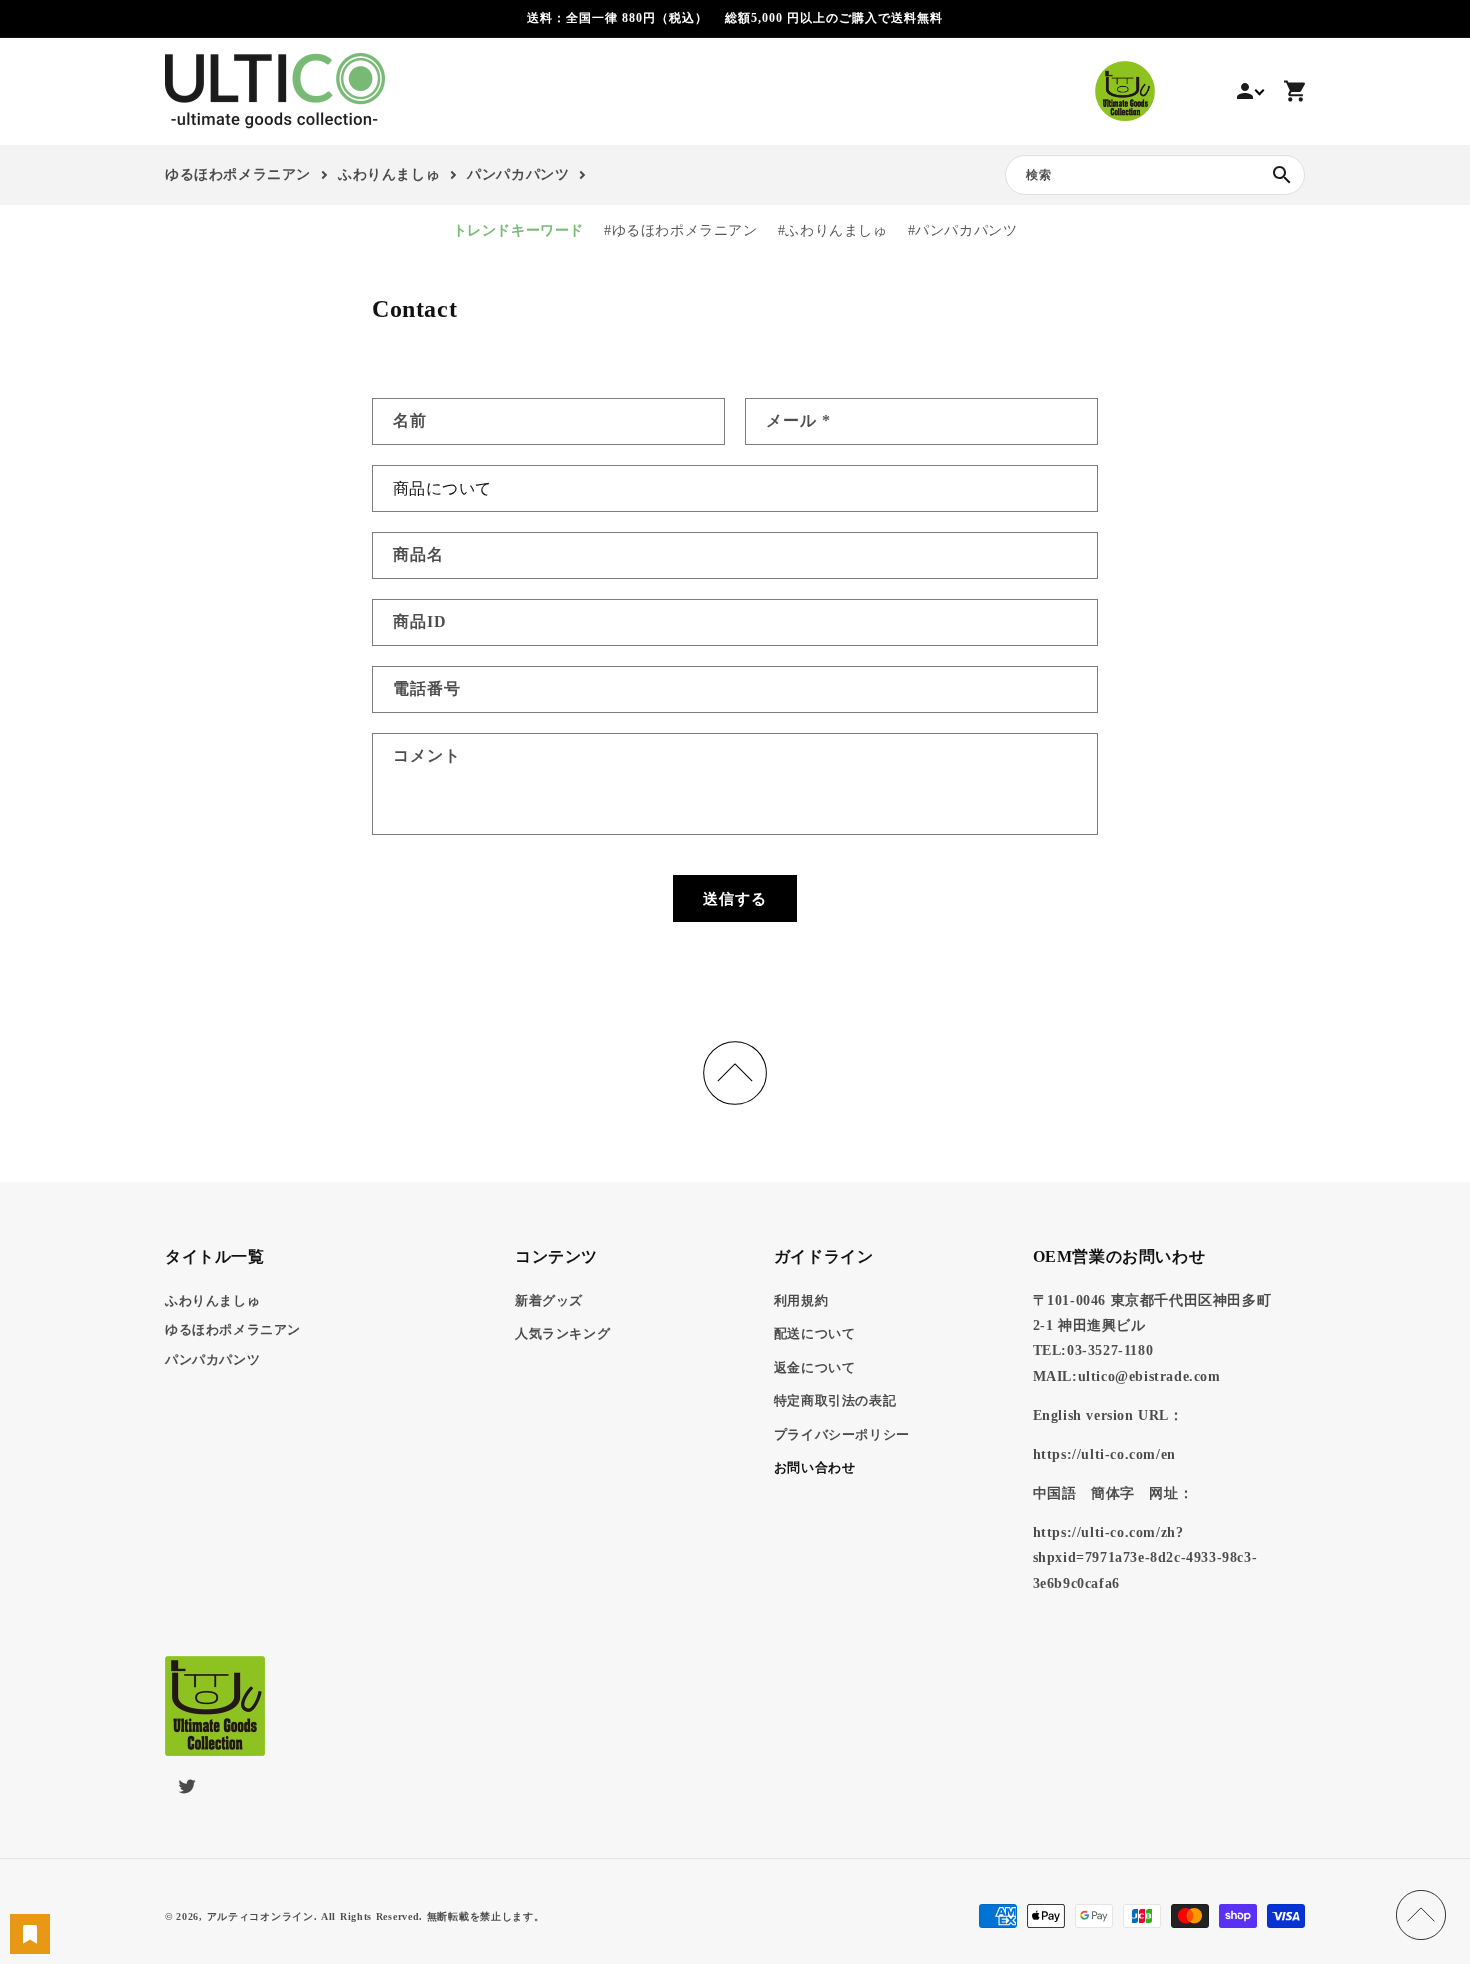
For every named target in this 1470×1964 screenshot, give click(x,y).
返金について (815, 1367)
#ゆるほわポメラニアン (681, 230)
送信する (735, 899)
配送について (815, 1333)
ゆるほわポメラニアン (233, 1329)
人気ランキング (562, 1333)
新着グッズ (549, 1300)
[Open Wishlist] (30, 1934)
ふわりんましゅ (212, 1300)
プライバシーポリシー (842, 1434)
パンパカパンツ (212, 1359)
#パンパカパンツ (963, 230)
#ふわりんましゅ (833, 230)
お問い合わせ (815, 1467)
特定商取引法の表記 (835, 1400)
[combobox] (1155, 175)
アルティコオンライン (260, 1916)
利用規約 (801, 1300)
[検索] (1282, 175)
